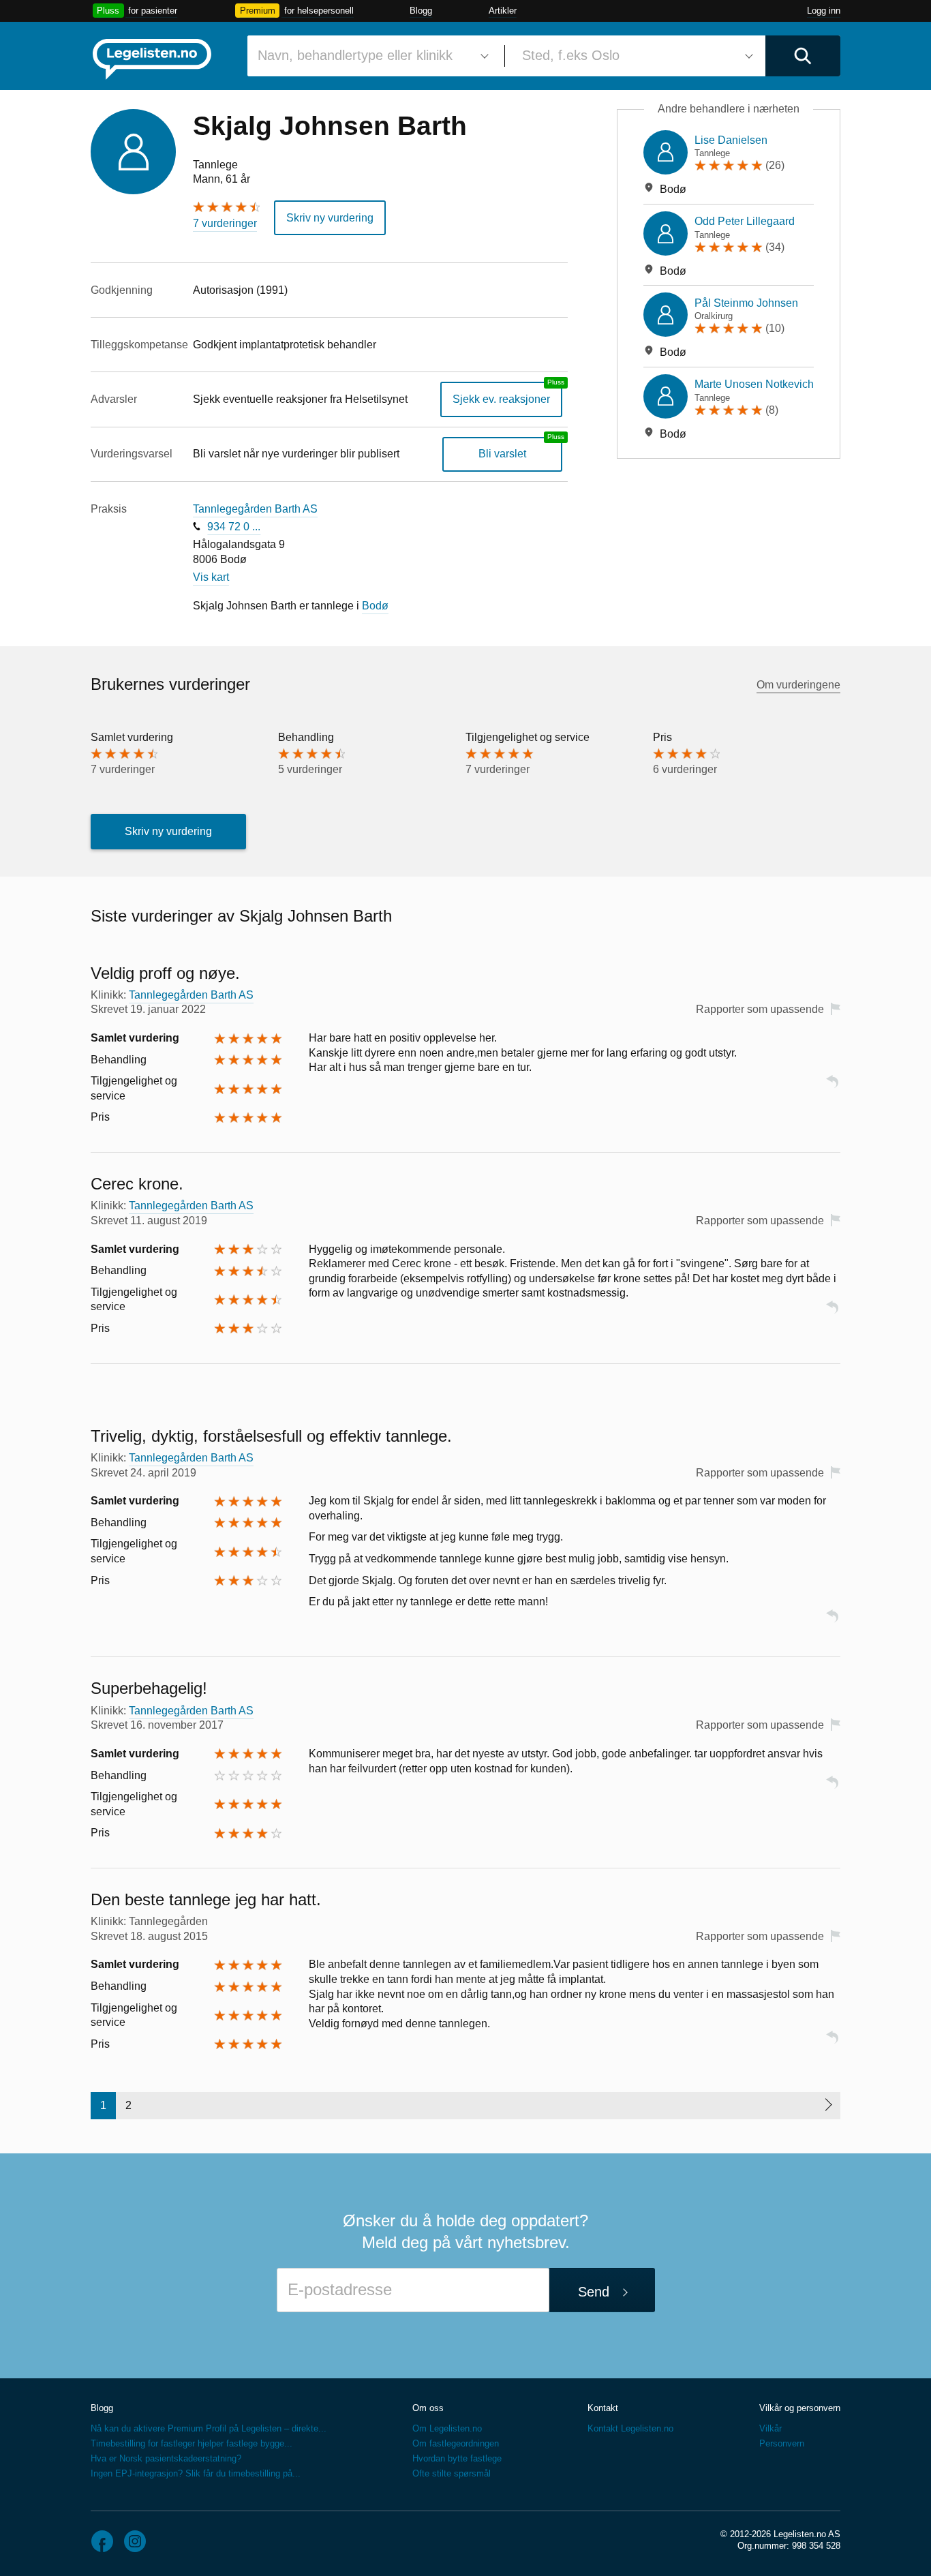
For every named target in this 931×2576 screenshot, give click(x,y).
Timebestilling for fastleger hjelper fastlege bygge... (192, 2443)
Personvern (782, 2443)
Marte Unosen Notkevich (754, 384)
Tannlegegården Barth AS (255, 509)
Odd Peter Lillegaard (745, 221)
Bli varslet (502, 454)
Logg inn (824, 11)
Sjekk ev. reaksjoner (501, 399)
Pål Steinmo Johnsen (746, 303)
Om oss (428, 2408)
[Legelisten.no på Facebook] (102, 2541)
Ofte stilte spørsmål (452, 2473)
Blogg (421, 11)
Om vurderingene (798, 685)
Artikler (503, 11)
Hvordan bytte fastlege (457, 2458)
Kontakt (603, 2408)
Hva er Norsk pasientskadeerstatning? (166, 2458)
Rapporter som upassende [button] (760, 1009)
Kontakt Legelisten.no (630, 2428)
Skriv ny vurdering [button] (330, 218)
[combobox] (371, 56)
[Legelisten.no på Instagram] (135, 2541)
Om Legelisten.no (447, 2428)
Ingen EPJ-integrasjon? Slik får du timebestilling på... (196, 2473)
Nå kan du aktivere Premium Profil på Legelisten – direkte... (209, 2428)
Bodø (375, 606)
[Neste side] (828, 2106)
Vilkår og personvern (800, 2408)
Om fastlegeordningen (456, 2443)
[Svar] (832, 1088)
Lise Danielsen (731, 140)
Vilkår (770, 2428)
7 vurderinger (225, 223)
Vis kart (211, 577)
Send (594, 2292)
